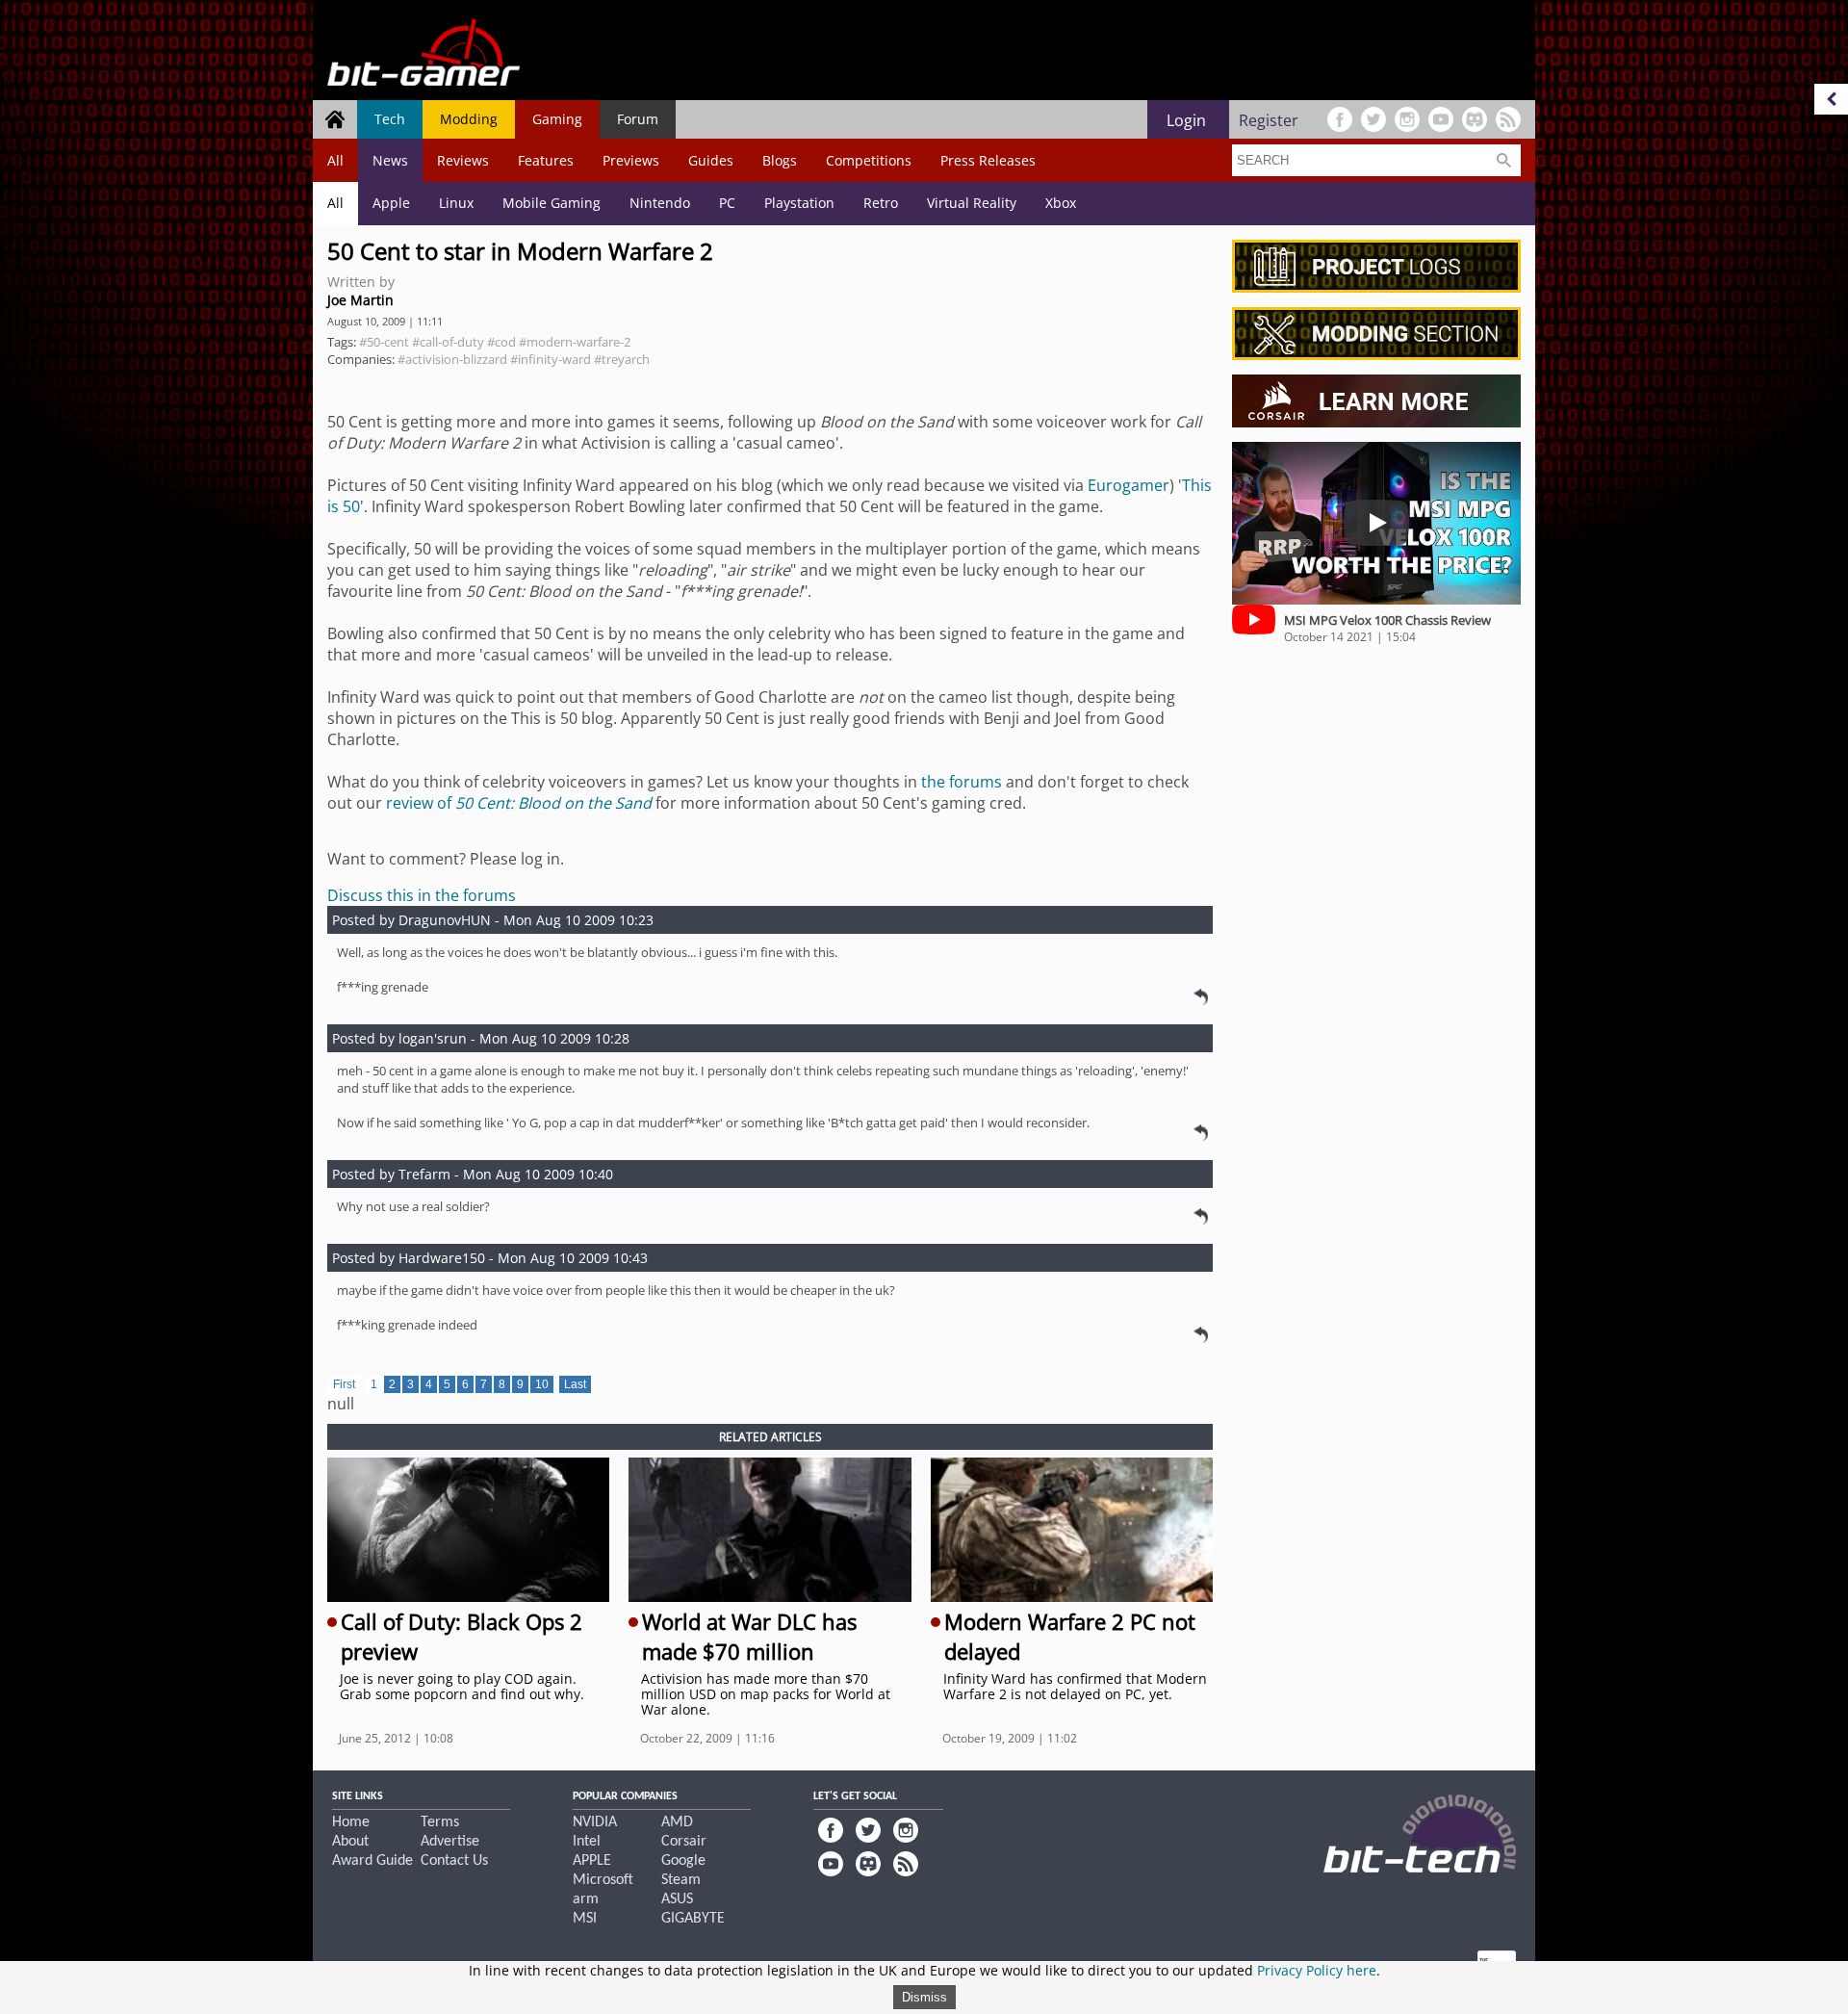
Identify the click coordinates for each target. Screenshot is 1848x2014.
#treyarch (622, 359)
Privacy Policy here (1317, 1970)
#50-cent (384, 342)
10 (542, 1384)
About (350, 1842)
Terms (440, 1822)
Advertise (450, 1842)
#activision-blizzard (452, 359)
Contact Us (454, 1861)
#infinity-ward (551, 359)
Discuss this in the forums (422, 895)
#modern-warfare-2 (575, 342)
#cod (501, 342)
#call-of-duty (448, 342)
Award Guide (372, 1861)
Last (575, 1384)
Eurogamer (1129, 485)
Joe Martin (360, 300)
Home (351, 1822)
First (344, 1384)
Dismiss (924, 1997)
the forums (962, 782)
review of (519, 803)
